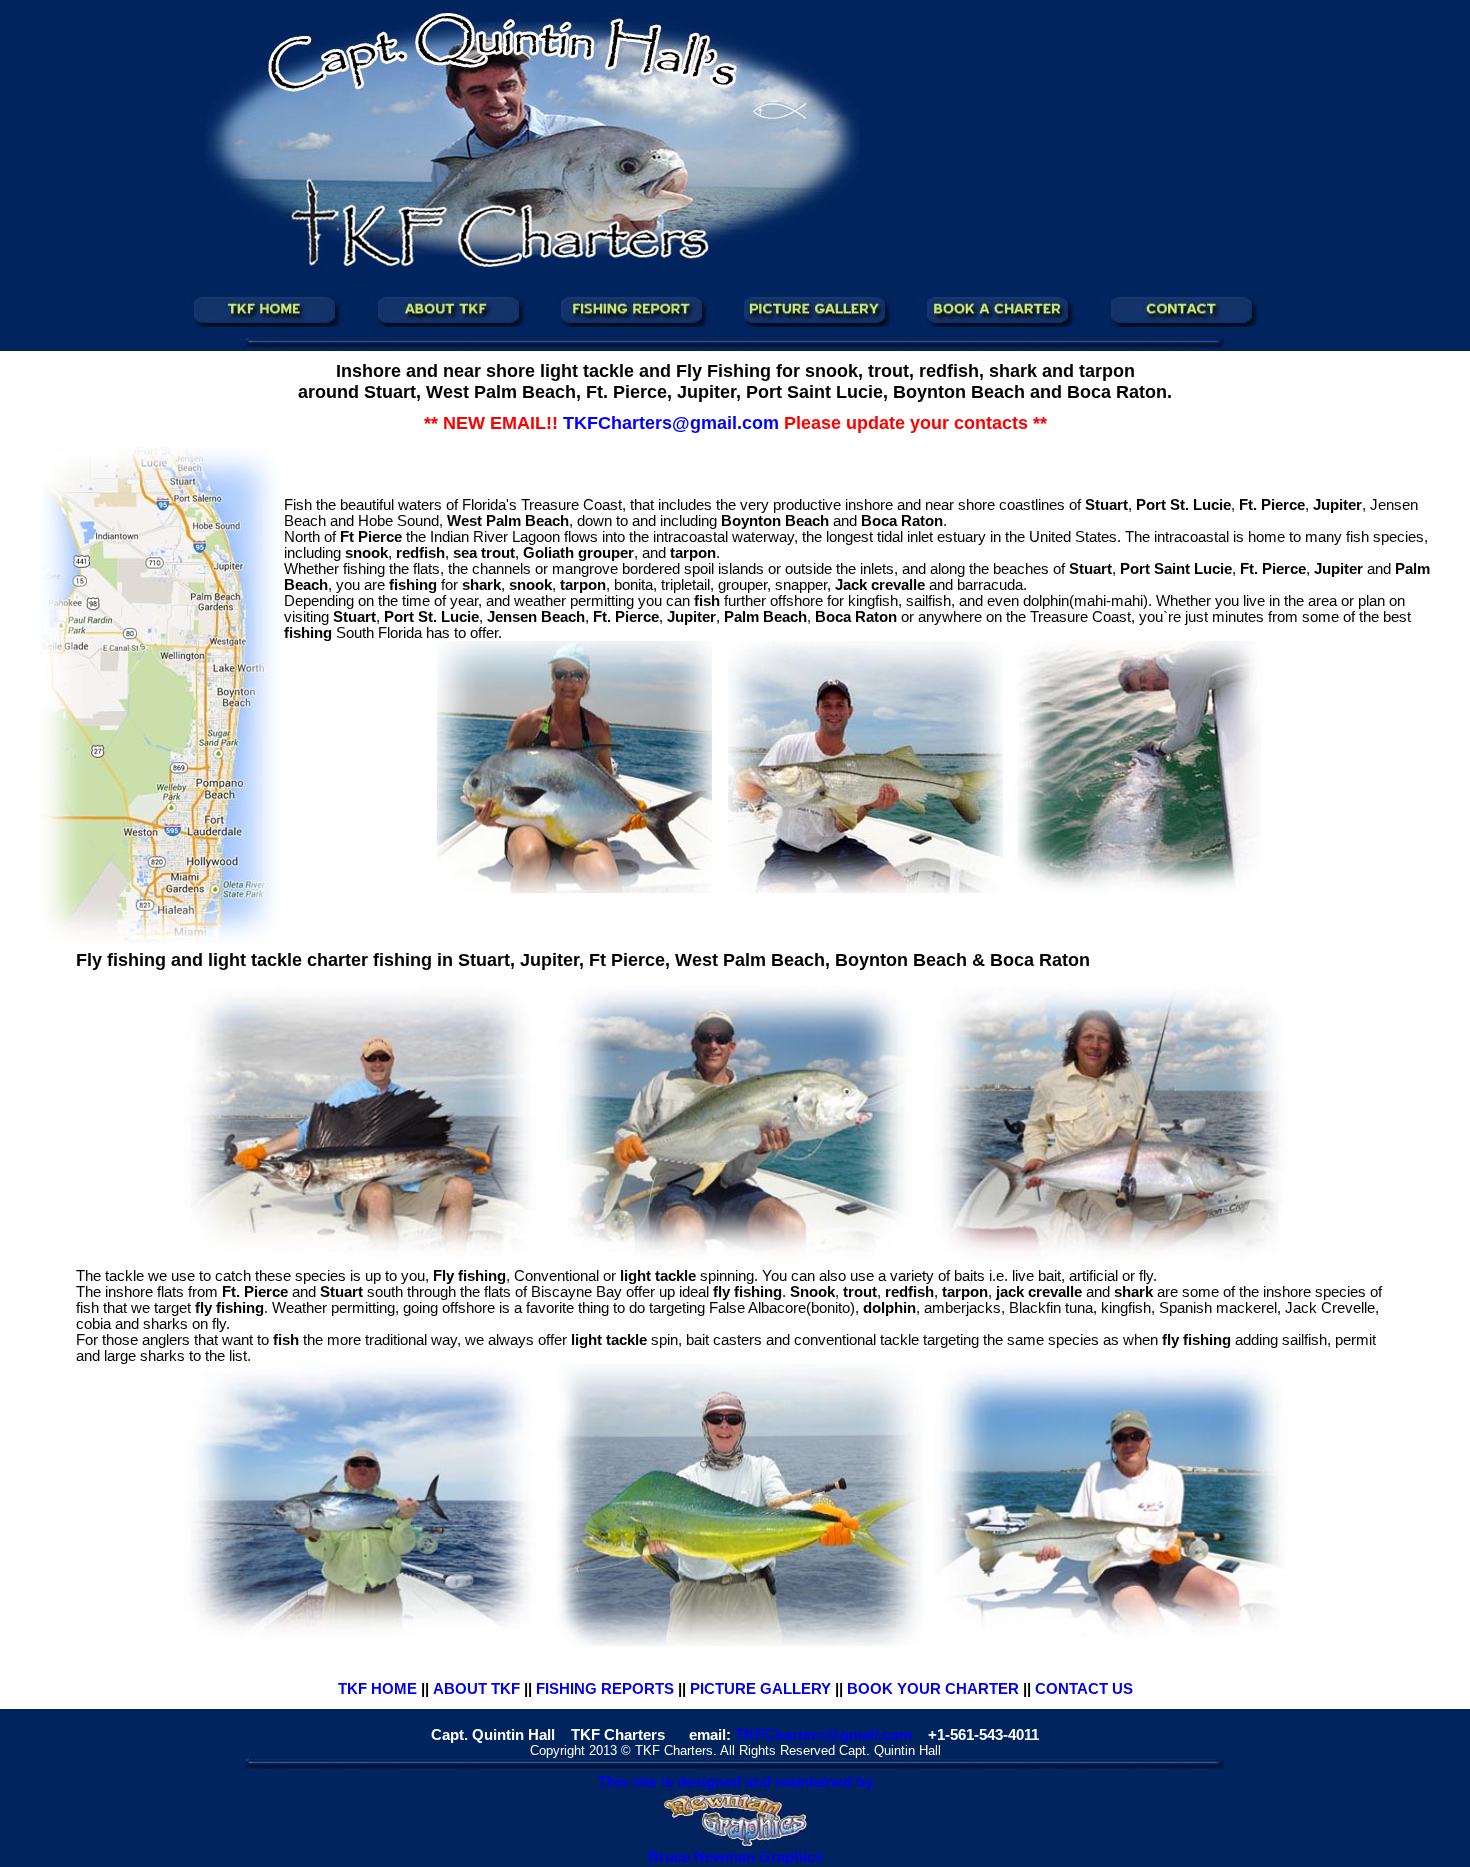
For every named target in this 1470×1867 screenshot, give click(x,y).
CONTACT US (1084, 1689)
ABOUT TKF (476, 1689)
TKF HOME (377, 1689)
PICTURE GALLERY (760, 1689)
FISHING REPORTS (605, 1689)
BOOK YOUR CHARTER (933, 1689)
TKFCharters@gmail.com (823, 1735)
